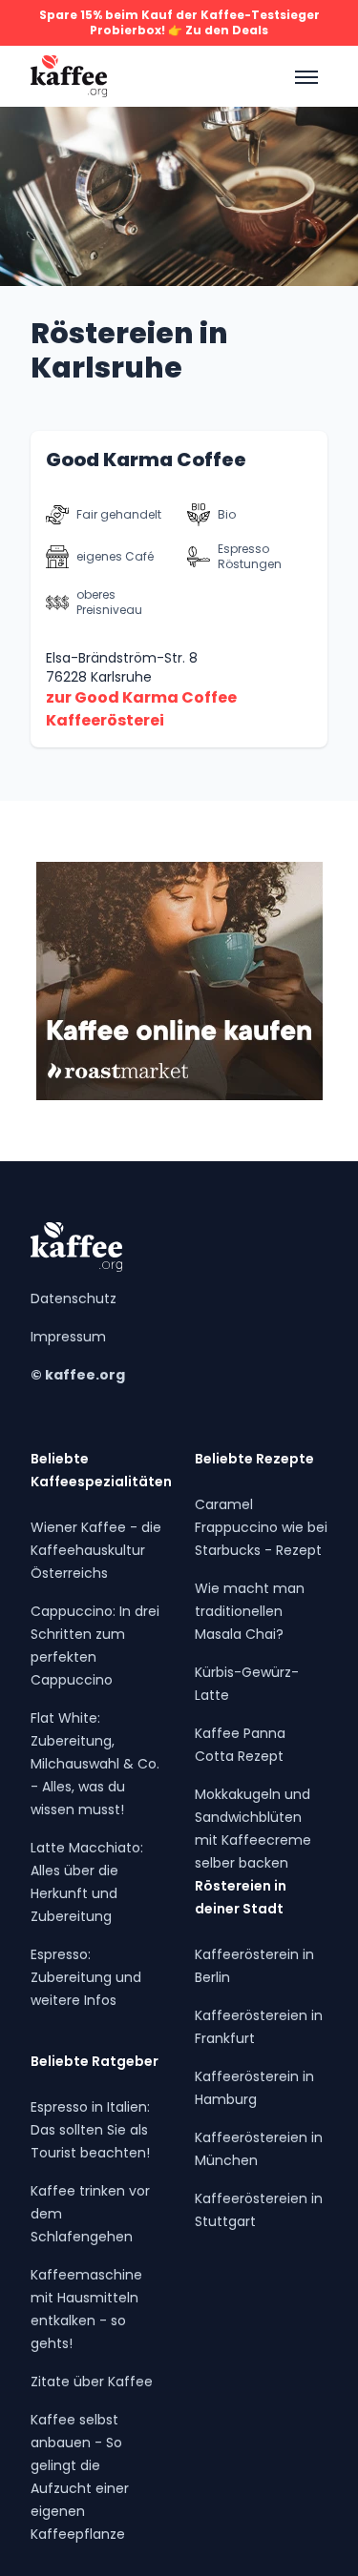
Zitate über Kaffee (92, 2382)
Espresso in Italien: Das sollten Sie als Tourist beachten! (90, 2130)
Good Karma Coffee (146, 460)
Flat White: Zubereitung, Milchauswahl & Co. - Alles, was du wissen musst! (95, 1764)
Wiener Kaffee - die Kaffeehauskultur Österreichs (96, 1550)
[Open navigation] (305, 76)
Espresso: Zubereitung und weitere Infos (86, 1977)
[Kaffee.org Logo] (69, 76)
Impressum (68, 1337)
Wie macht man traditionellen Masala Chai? (250, 1611)
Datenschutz (74, 1298)
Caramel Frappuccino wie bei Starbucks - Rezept (261, 1527)
